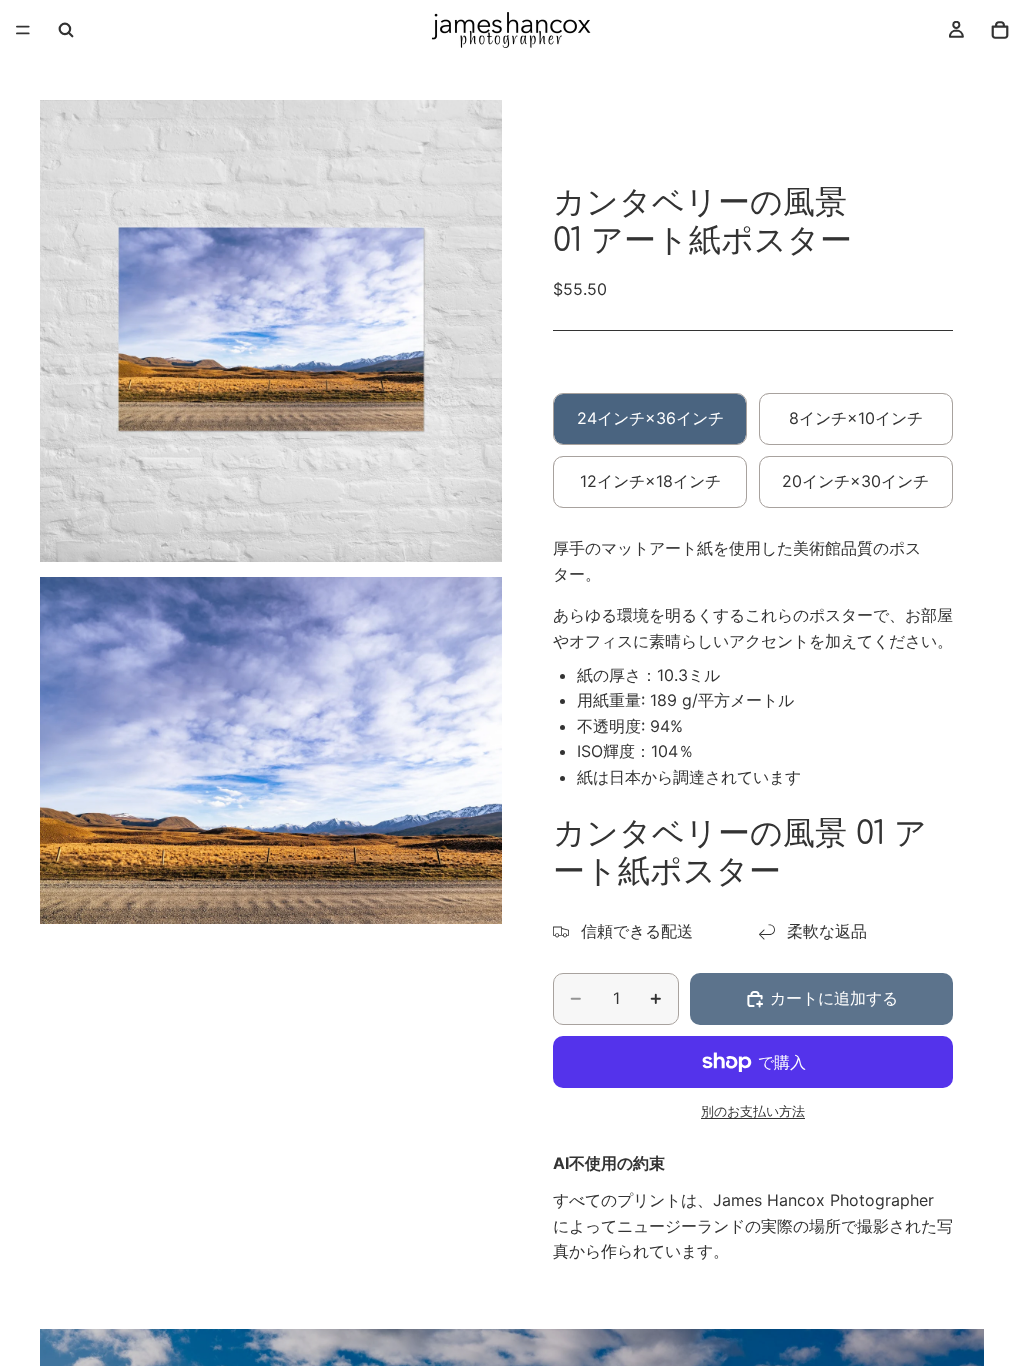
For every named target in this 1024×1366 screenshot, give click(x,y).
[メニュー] (23, 30)
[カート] (1000, 30)
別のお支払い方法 (753, 1111)
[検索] (66, 30)
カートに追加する (834, 998)
